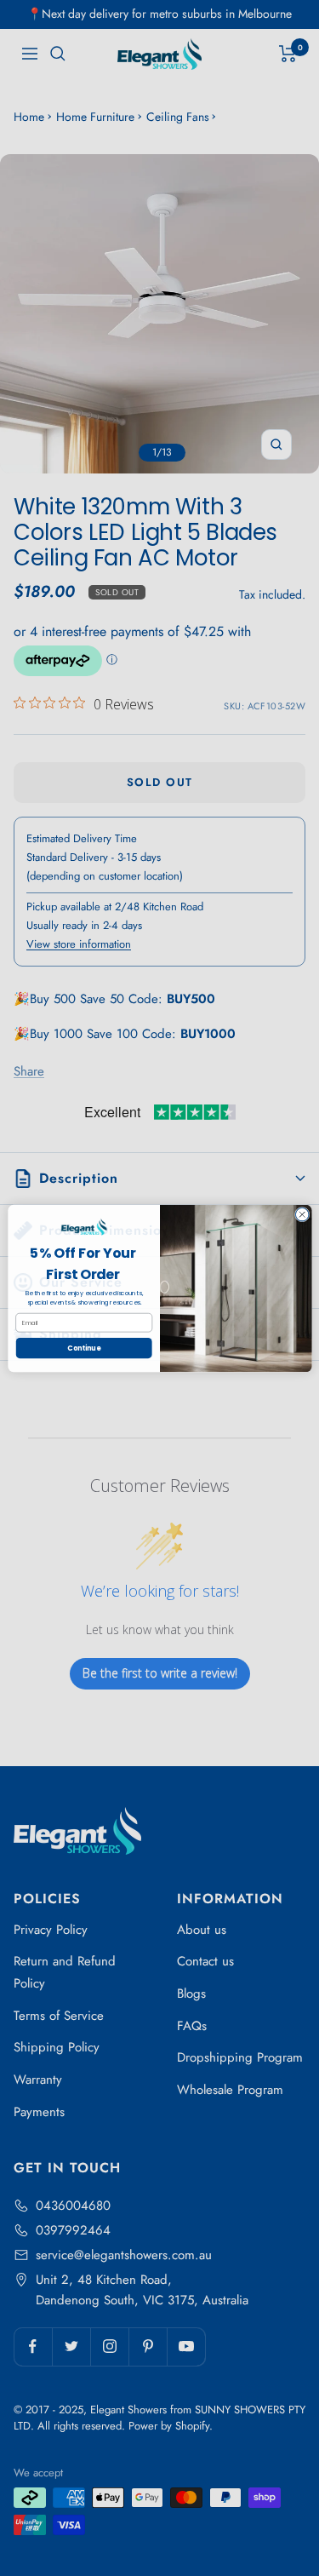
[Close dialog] (302, 1214)
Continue (84, 1348)
